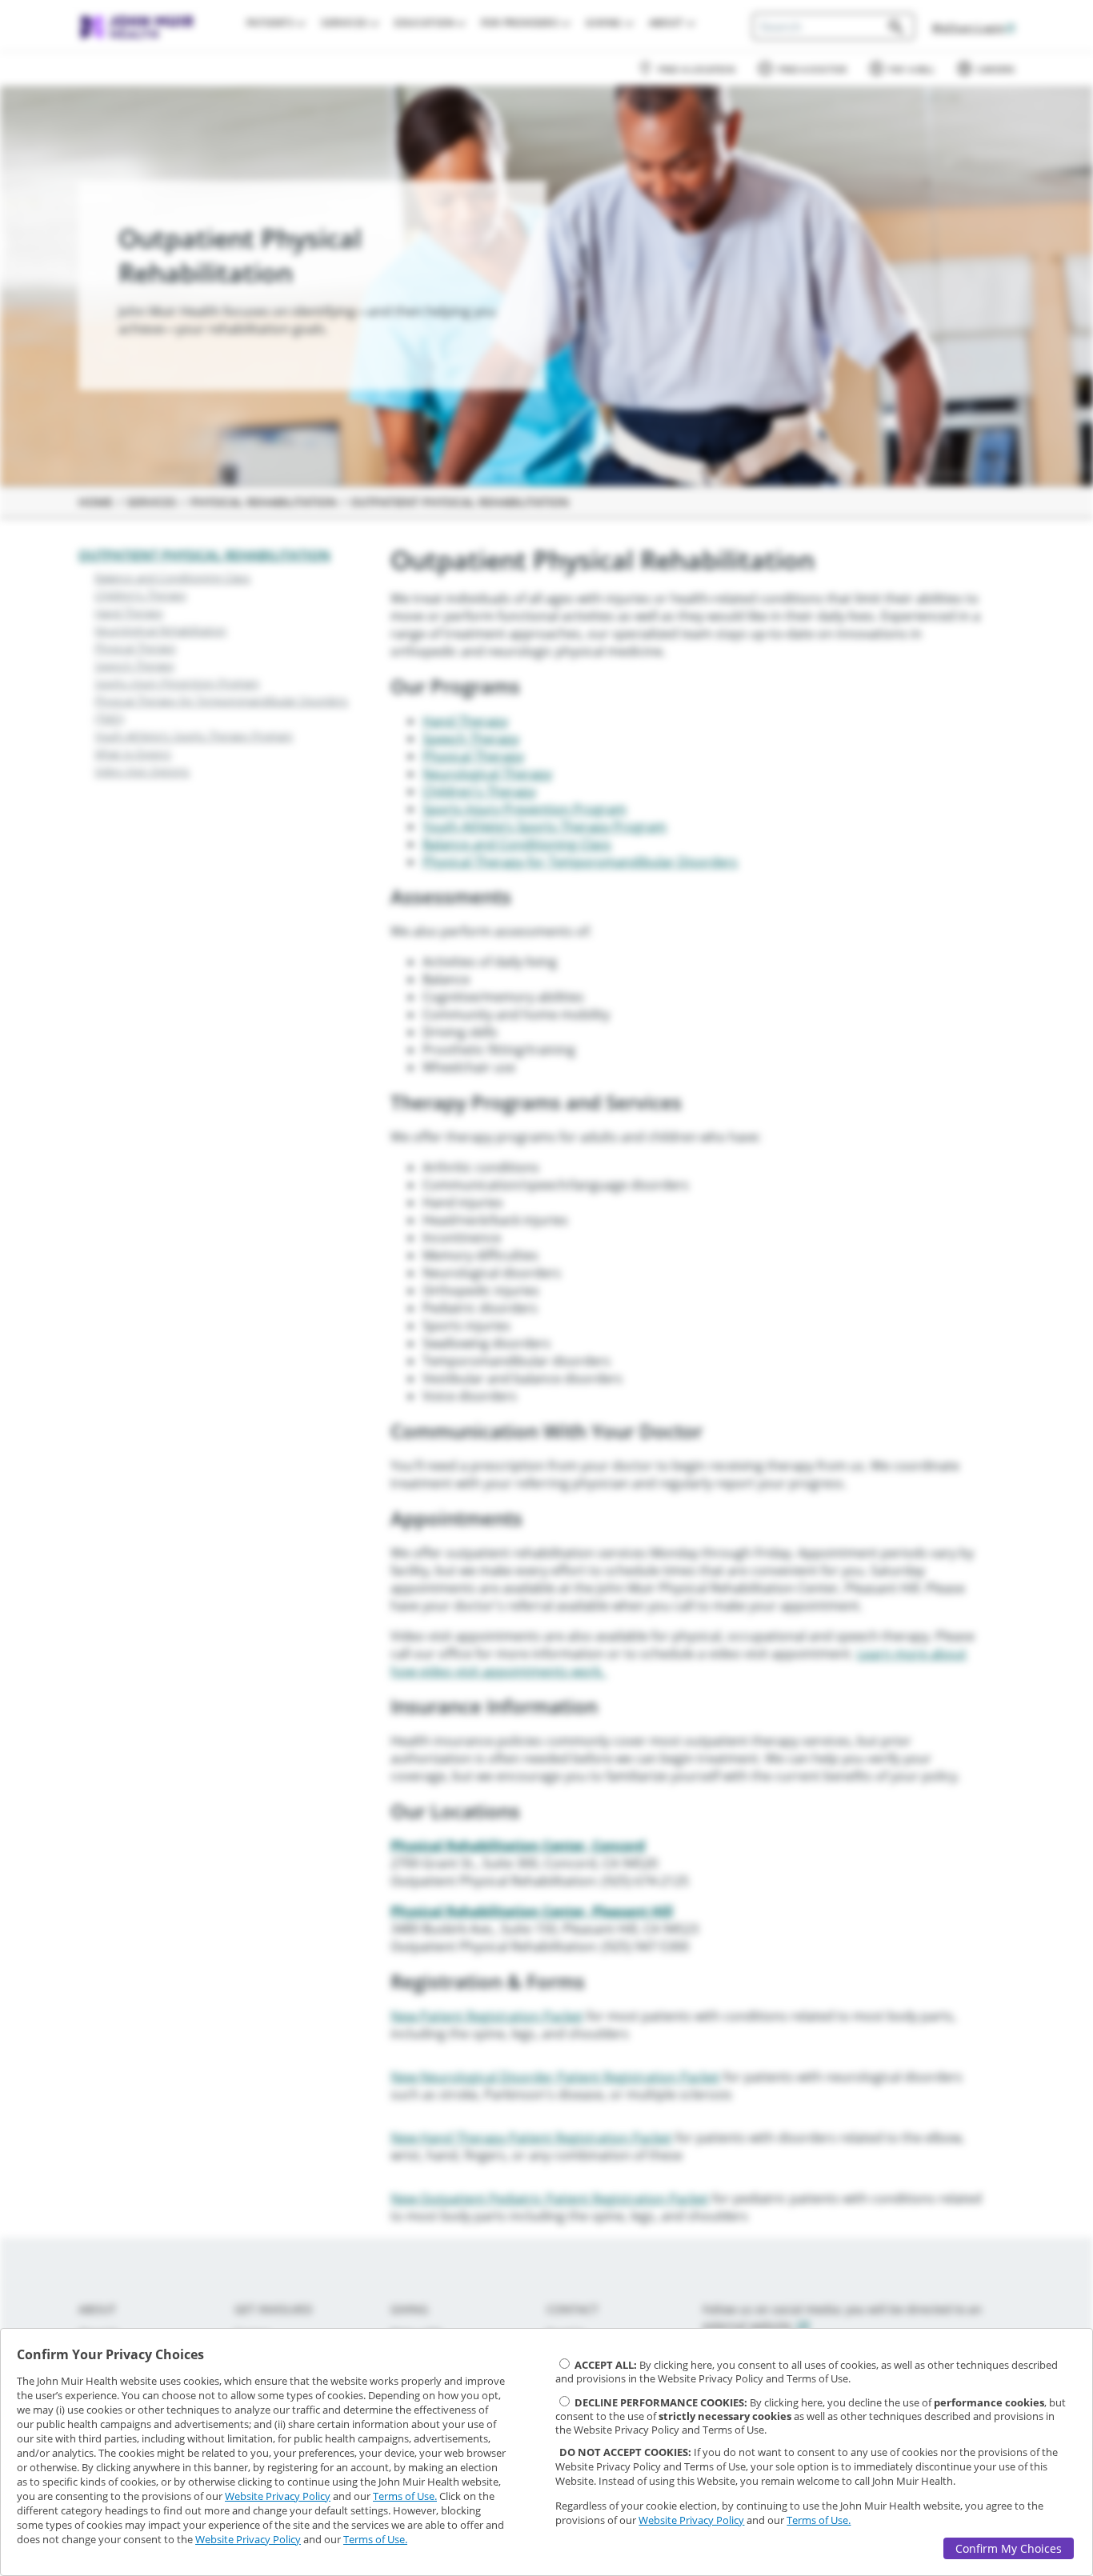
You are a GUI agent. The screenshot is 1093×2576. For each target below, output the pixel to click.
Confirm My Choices (1009, 2548)
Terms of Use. (405, 2496)
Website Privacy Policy (278, 2496)
